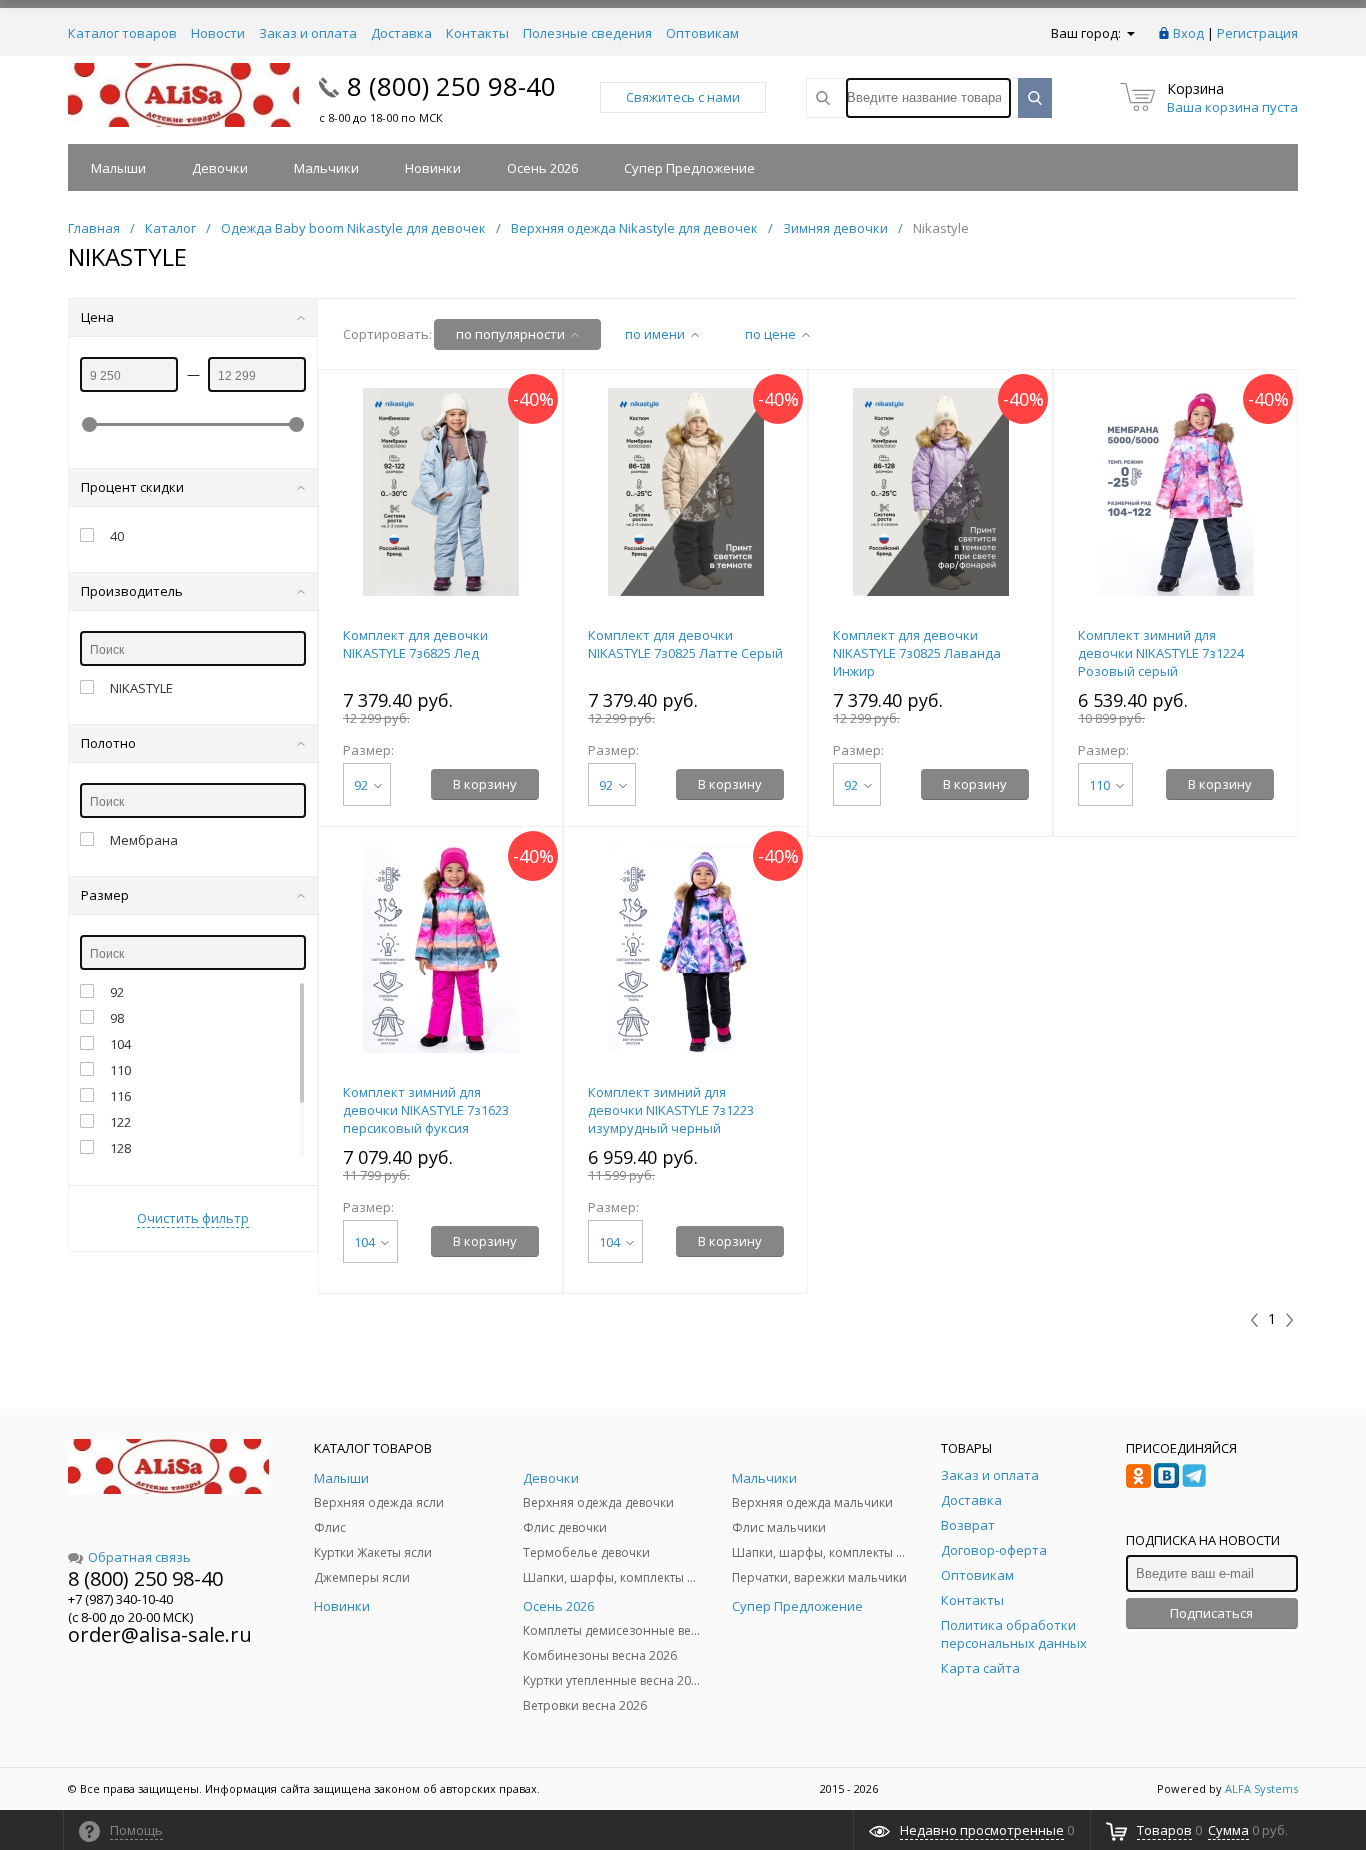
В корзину (485, 784)
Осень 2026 (542, 168)
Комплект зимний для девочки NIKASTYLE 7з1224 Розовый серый (1161, 653)
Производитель (132, 591)
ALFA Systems (1261, 1788)
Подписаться (1211, 1613)
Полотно (108, 743)
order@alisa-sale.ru (160, 1634)
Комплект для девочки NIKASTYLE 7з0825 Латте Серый (685, 644)
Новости (218, 33)
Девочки (220, 168)
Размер (105, 895)
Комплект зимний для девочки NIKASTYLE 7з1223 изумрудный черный (671, 1110)
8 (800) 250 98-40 (451, 86)
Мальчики (326, 168)
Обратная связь (139, 1557)
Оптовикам (702, 33)
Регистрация (1257, 33)
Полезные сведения (587, 33)
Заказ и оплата (308, 33)
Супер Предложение (689, 168)
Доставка (401, 33)
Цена (97, 317)
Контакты (477, 33)
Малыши (118, 168)
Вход (1188, 33)
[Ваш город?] (1129, 33)
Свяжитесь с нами (683, 97)
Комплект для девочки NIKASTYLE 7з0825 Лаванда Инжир (917, 653)
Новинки (433, 168)
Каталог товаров (122, 33)
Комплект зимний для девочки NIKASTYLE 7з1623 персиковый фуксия (426, 1110)
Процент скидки (132, 487)
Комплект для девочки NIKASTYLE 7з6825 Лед (415, 644)
